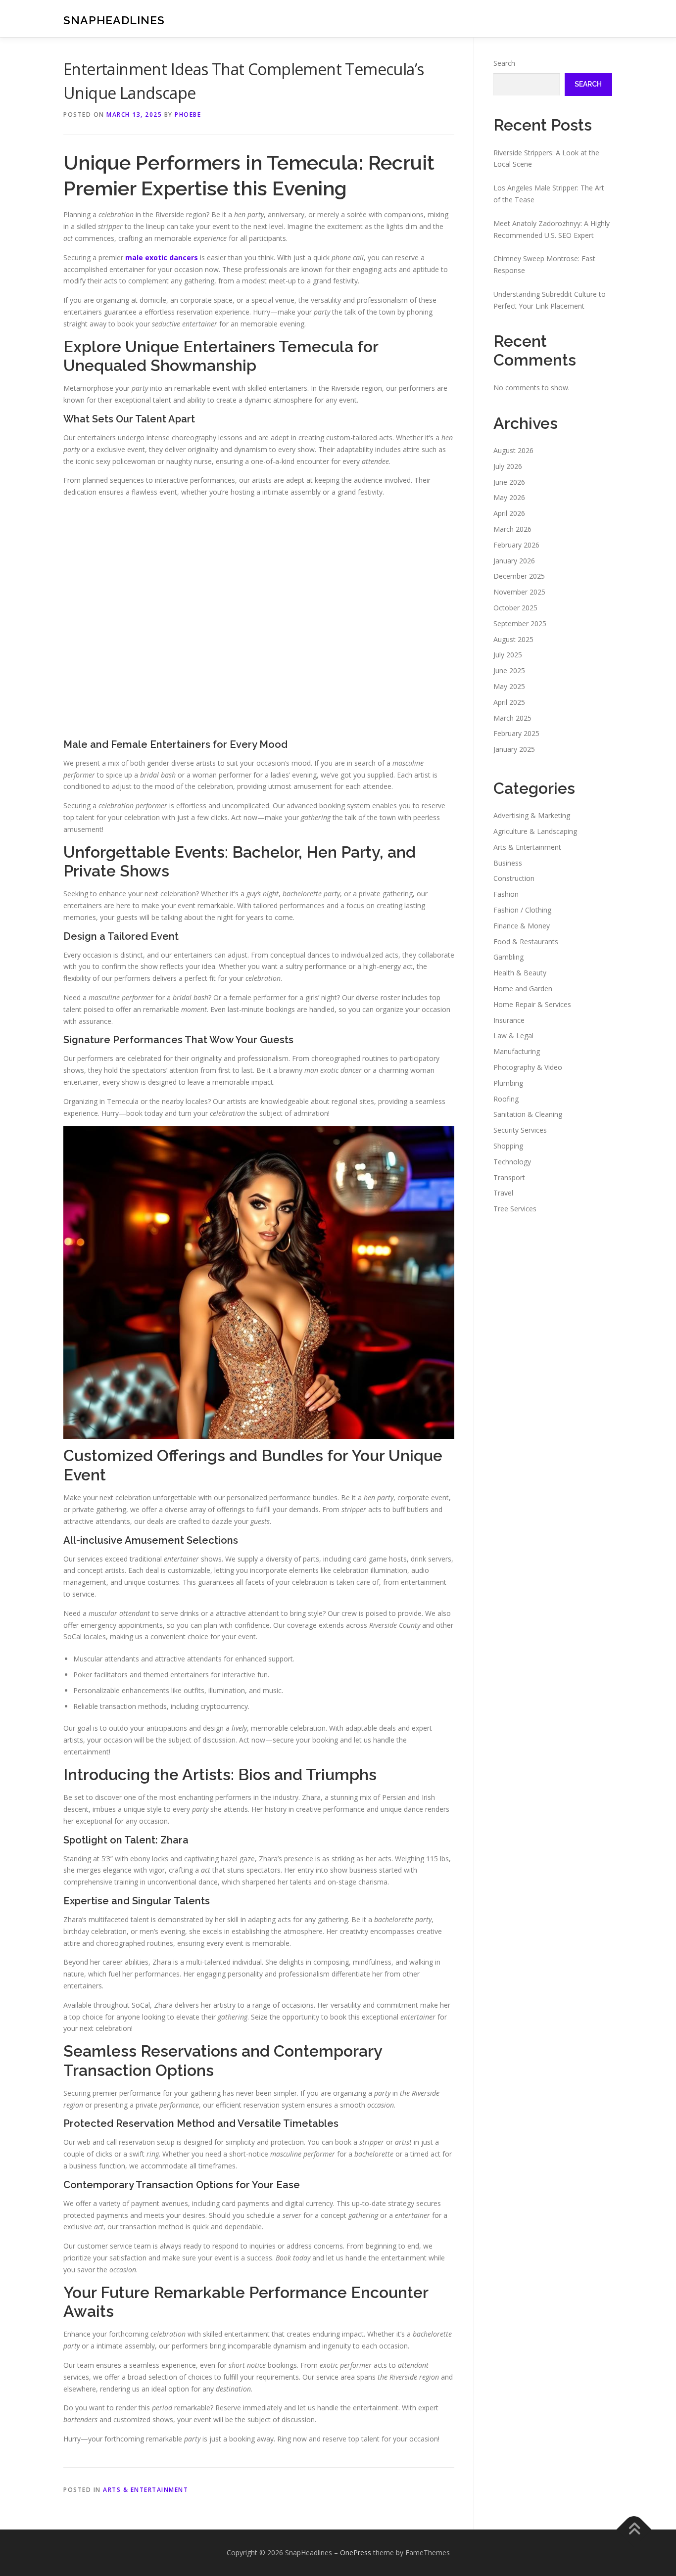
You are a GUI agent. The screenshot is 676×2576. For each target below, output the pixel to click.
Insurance (509, 1020)
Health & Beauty (520, 973)
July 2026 (508, 466)
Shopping (508, 1146)
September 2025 (520, 623)
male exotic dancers (162, 257)
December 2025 (519, 576)
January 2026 (514, 561)
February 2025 (516, 733)
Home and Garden (523, 989)
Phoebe (188, 115)
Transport (509, 1177)
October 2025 (515, 608)
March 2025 (512, 718)
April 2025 (509, 702)
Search (504, 63)
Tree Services (515, 1209)
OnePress (356, 2553)
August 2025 (513, 639)
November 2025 (519, 592)
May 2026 (509, 497)
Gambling (508, 957)
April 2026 (509, 513)
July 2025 (508, 655)
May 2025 (509, 686)
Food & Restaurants (526, 942)
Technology (512, 1162)
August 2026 (513, 450)
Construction (514, 878)
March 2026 (512, 529)
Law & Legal (513, 1035)
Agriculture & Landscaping (535, 831)
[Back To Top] (634, 2530)
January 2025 (514, 749)
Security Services (520, 1130)
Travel (503, 1193)
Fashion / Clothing (522, 910)
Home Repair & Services (532, 1004)
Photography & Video (528, 1067)
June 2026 (509, 482)
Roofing (506, 1099)
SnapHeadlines (114, 20)
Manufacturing (517, 1051)
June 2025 (509, 670)
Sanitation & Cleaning (528, 1114)
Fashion (506, 894)
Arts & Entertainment (145, 2490)
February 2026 (516, 545)
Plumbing (508, 1083)
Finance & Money (522, 926)
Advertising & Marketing (532, 815)
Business (508, 863)
